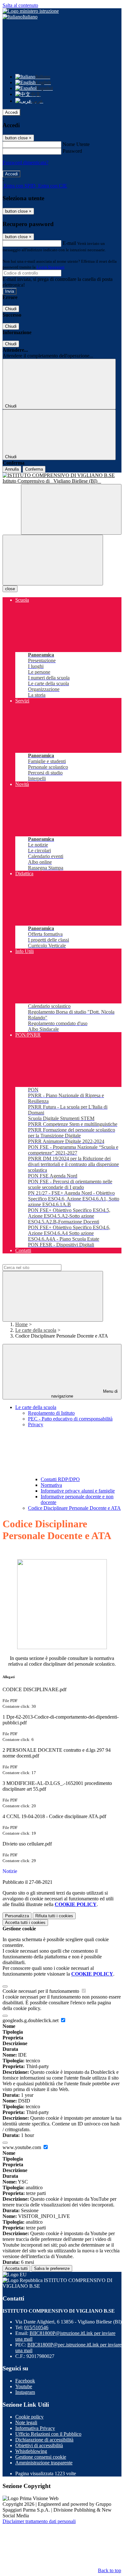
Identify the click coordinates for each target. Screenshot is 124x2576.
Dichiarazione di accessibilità (44, 2440)
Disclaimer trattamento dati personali (39, 2521)
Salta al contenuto (20, 5)
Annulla (12, 469)
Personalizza (17, 1916)
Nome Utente (76, 144)
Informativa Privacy (35, 2428)
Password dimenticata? (25, 162)
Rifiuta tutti (54, 1916)
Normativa (51, 1485)
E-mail (69, 243)
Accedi (11, 112)
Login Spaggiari (51, 267)
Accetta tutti (25, 1923)
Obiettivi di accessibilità (39, 2445)
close (10, 589)
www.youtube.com (22, 2147)
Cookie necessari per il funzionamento (41, 1991)
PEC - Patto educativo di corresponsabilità (70, 1419)
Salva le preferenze (52, 2268)
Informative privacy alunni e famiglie (78, 1491)
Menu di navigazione (85, 1394)
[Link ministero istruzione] (31, 11)
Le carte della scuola (36, 1330)
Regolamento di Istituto (51, 1413)
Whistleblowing (31, 2451)
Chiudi (11, 309)
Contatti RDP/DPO (60, 1479)
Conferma (34, 469)
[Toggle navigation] (53, 560)
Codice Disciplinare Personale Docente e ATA (74, 1508)
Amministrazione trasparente (44, 2463)
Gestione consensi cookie (41, 2457)
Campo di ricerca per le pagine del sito (41, 1261)
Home (21, 1324)
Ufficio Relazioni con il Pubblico (48, 2434)
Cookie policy (29, 2417)
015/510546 (36, 2327)
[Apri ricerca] (71, 509)
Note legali (26, 2422)
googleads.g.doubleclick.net (31, 2020)
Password (72, 151)
